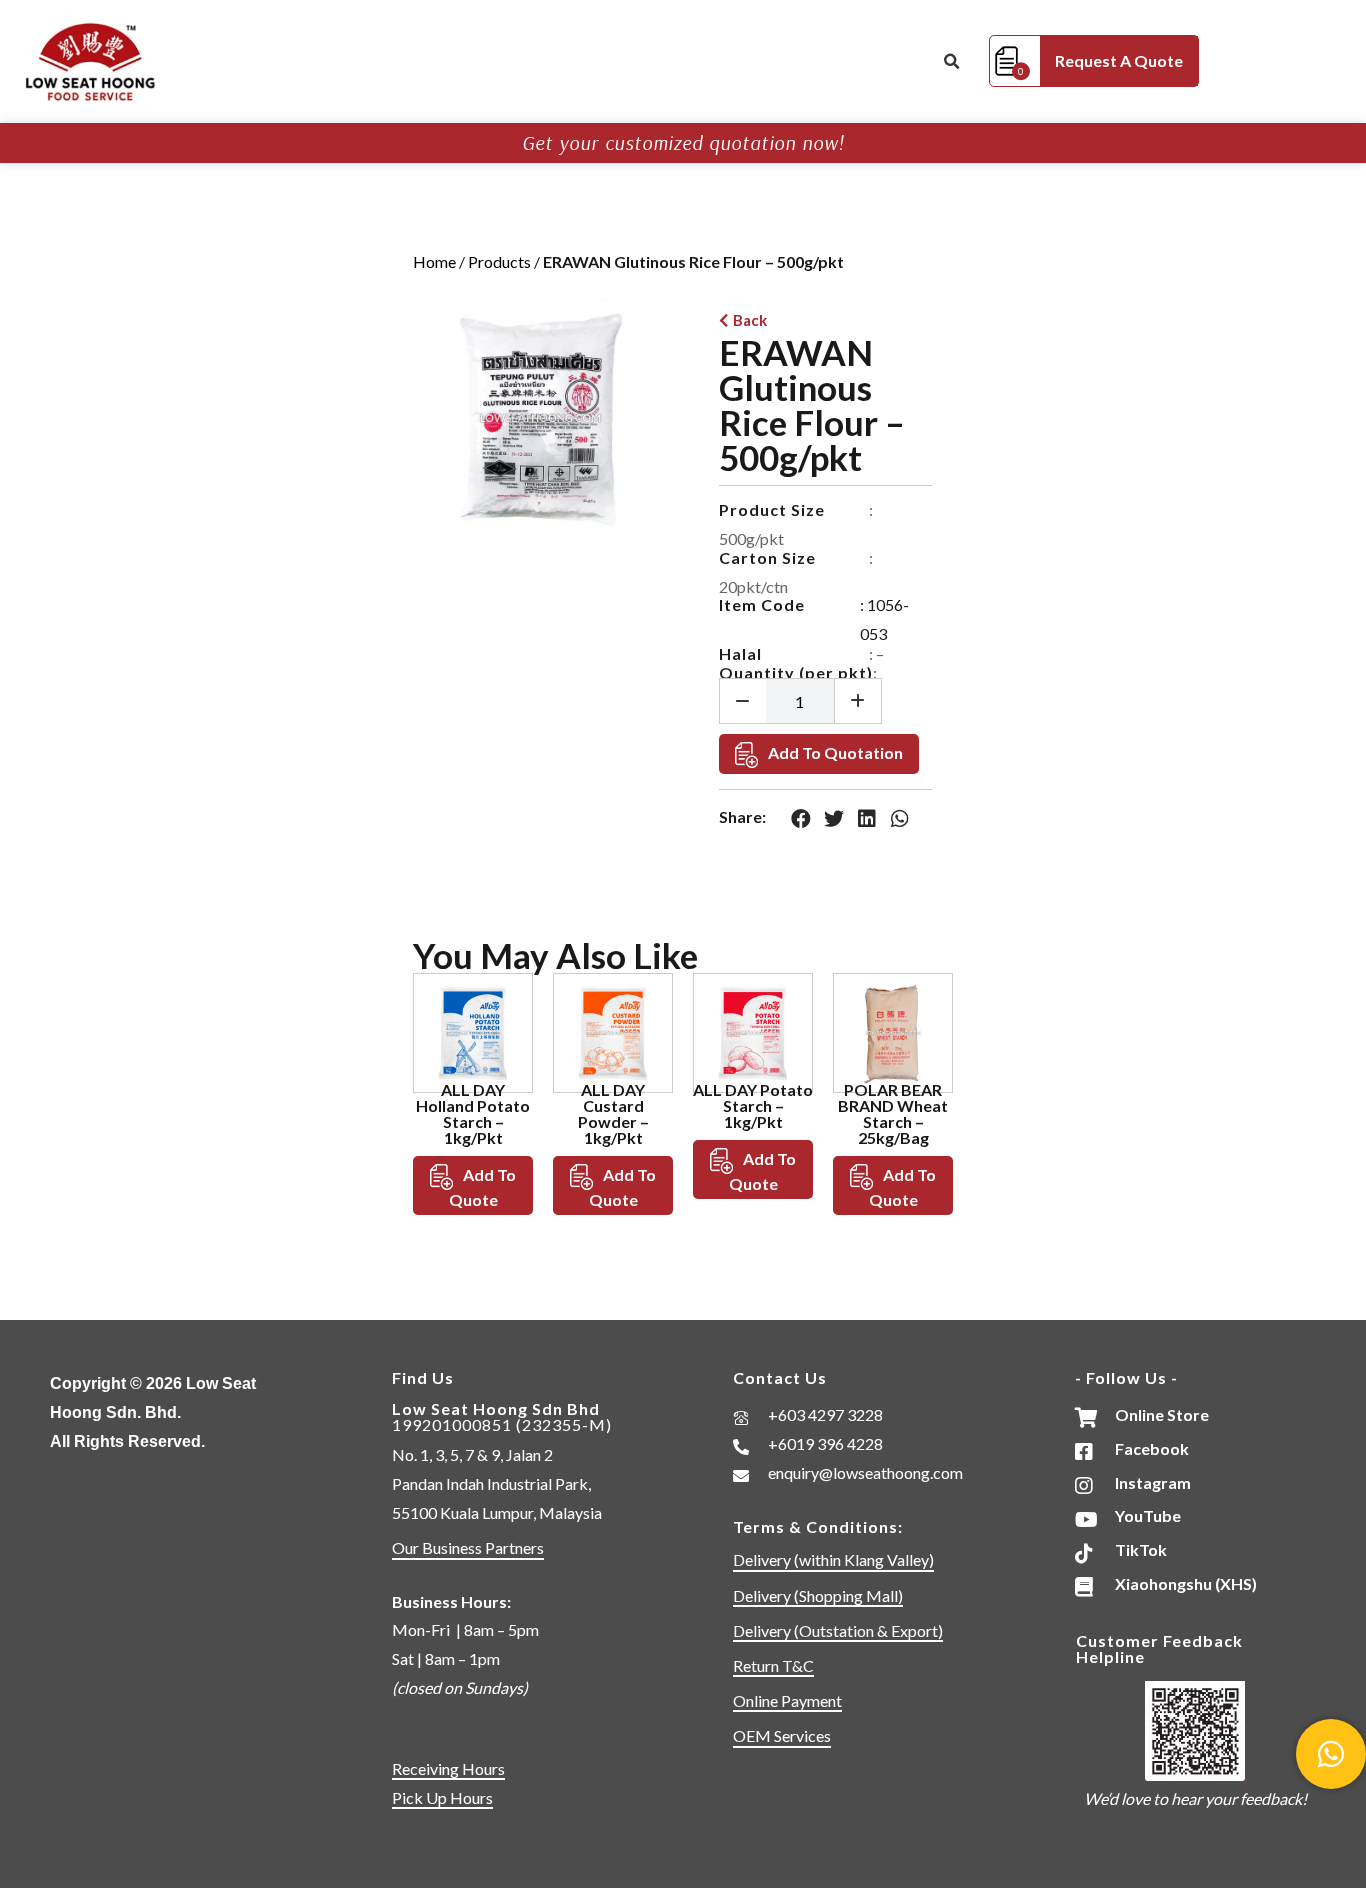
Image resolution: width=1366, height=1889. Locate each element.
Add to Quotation (835, 752)
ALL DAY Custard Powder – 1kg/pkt (613, 1113)
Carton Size (767, 557)
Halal (740, 653)
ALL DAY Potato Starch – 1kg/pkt (753, 1105)
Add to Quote (483, 1187)
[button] (951, 62)
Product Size (772, 509)
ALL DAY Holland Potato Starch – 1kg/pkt (473, 1113)
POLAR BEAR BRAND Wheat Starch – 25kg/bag (893, 1113)
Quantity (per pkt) (796, 672)
